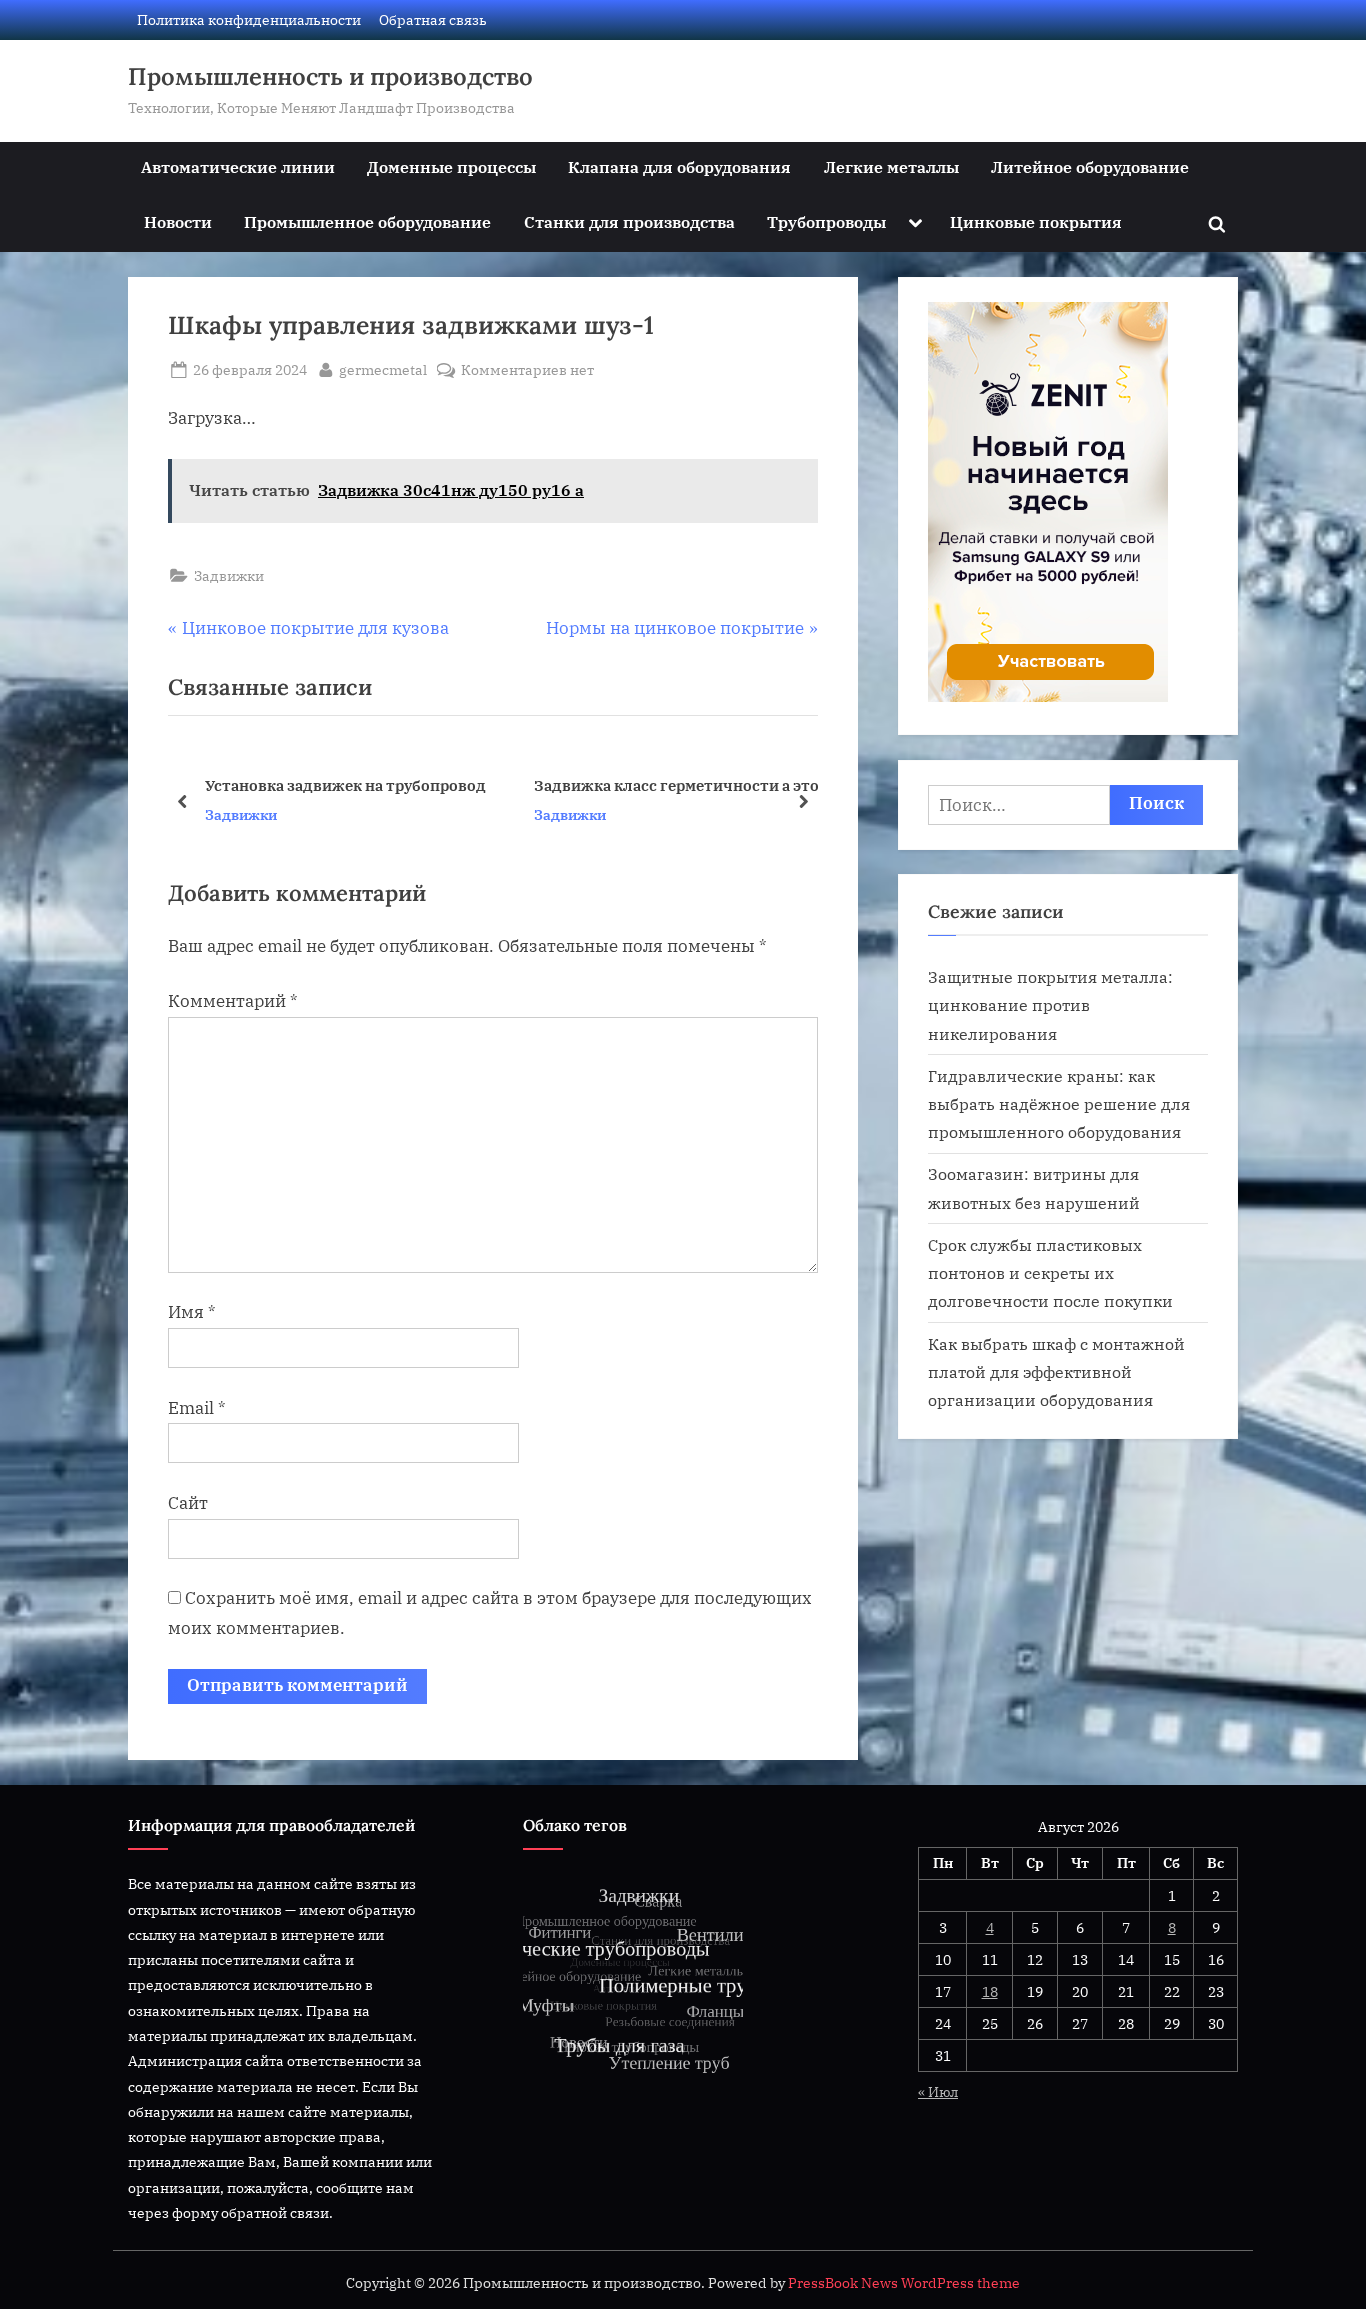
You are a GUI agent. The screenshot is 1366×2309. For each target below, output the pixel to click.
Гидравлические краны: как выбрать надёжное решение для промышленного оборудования (1059, 1104)
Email (197, 1408)
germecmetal (383, 369)
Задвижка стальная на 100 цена (654, 785)
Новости (178, 221)
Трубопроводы (826, 221)
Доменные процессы (451, 166)
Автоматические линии (238, 166)
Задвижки (229, 575)
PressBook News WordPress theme (904, 2283)
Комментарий (233, 1001)
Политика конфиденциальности (249, 19)
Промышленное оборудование (367, 221)
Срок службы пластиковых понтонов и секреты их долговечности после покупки (1050, 1273)
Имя (192, 1312)
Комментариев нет (527, 370)
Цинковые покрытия (1036, 221)
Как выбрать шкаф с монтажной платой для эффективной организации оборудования (1056, 1372)
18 (990, 1991)
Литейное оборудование (1090, 166)
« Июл (938, 2091)
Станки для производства (629, 221)
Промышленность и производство (330, 76)
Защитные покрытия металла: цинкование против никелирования (1050, 1005)
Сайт (188, 1503)
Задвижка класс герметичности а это (347, 785)
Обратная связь (433, 19)
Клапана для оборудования (679, 166)
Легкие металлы (891, 166)
